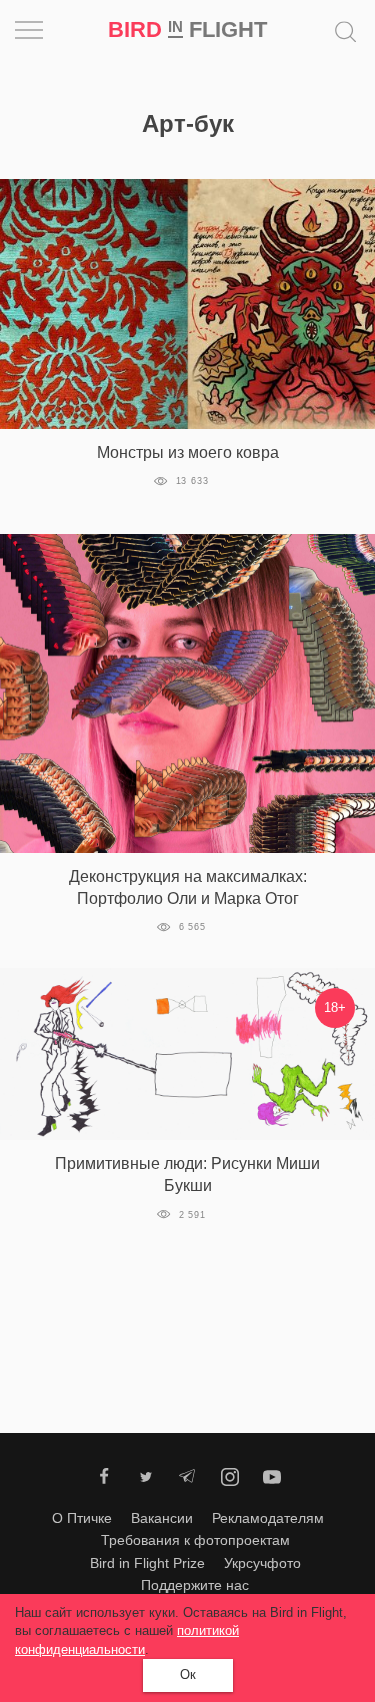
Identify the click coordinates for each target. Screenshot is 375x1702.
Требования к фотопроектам (195, 1540)
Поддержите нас (195, 1585)
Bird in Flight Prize (147, 1563)
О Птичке (82, 1518)
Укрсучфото (262, 1563)
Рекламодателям (268, 1518)
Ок (188, 1674)
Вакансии (162, 1518)
